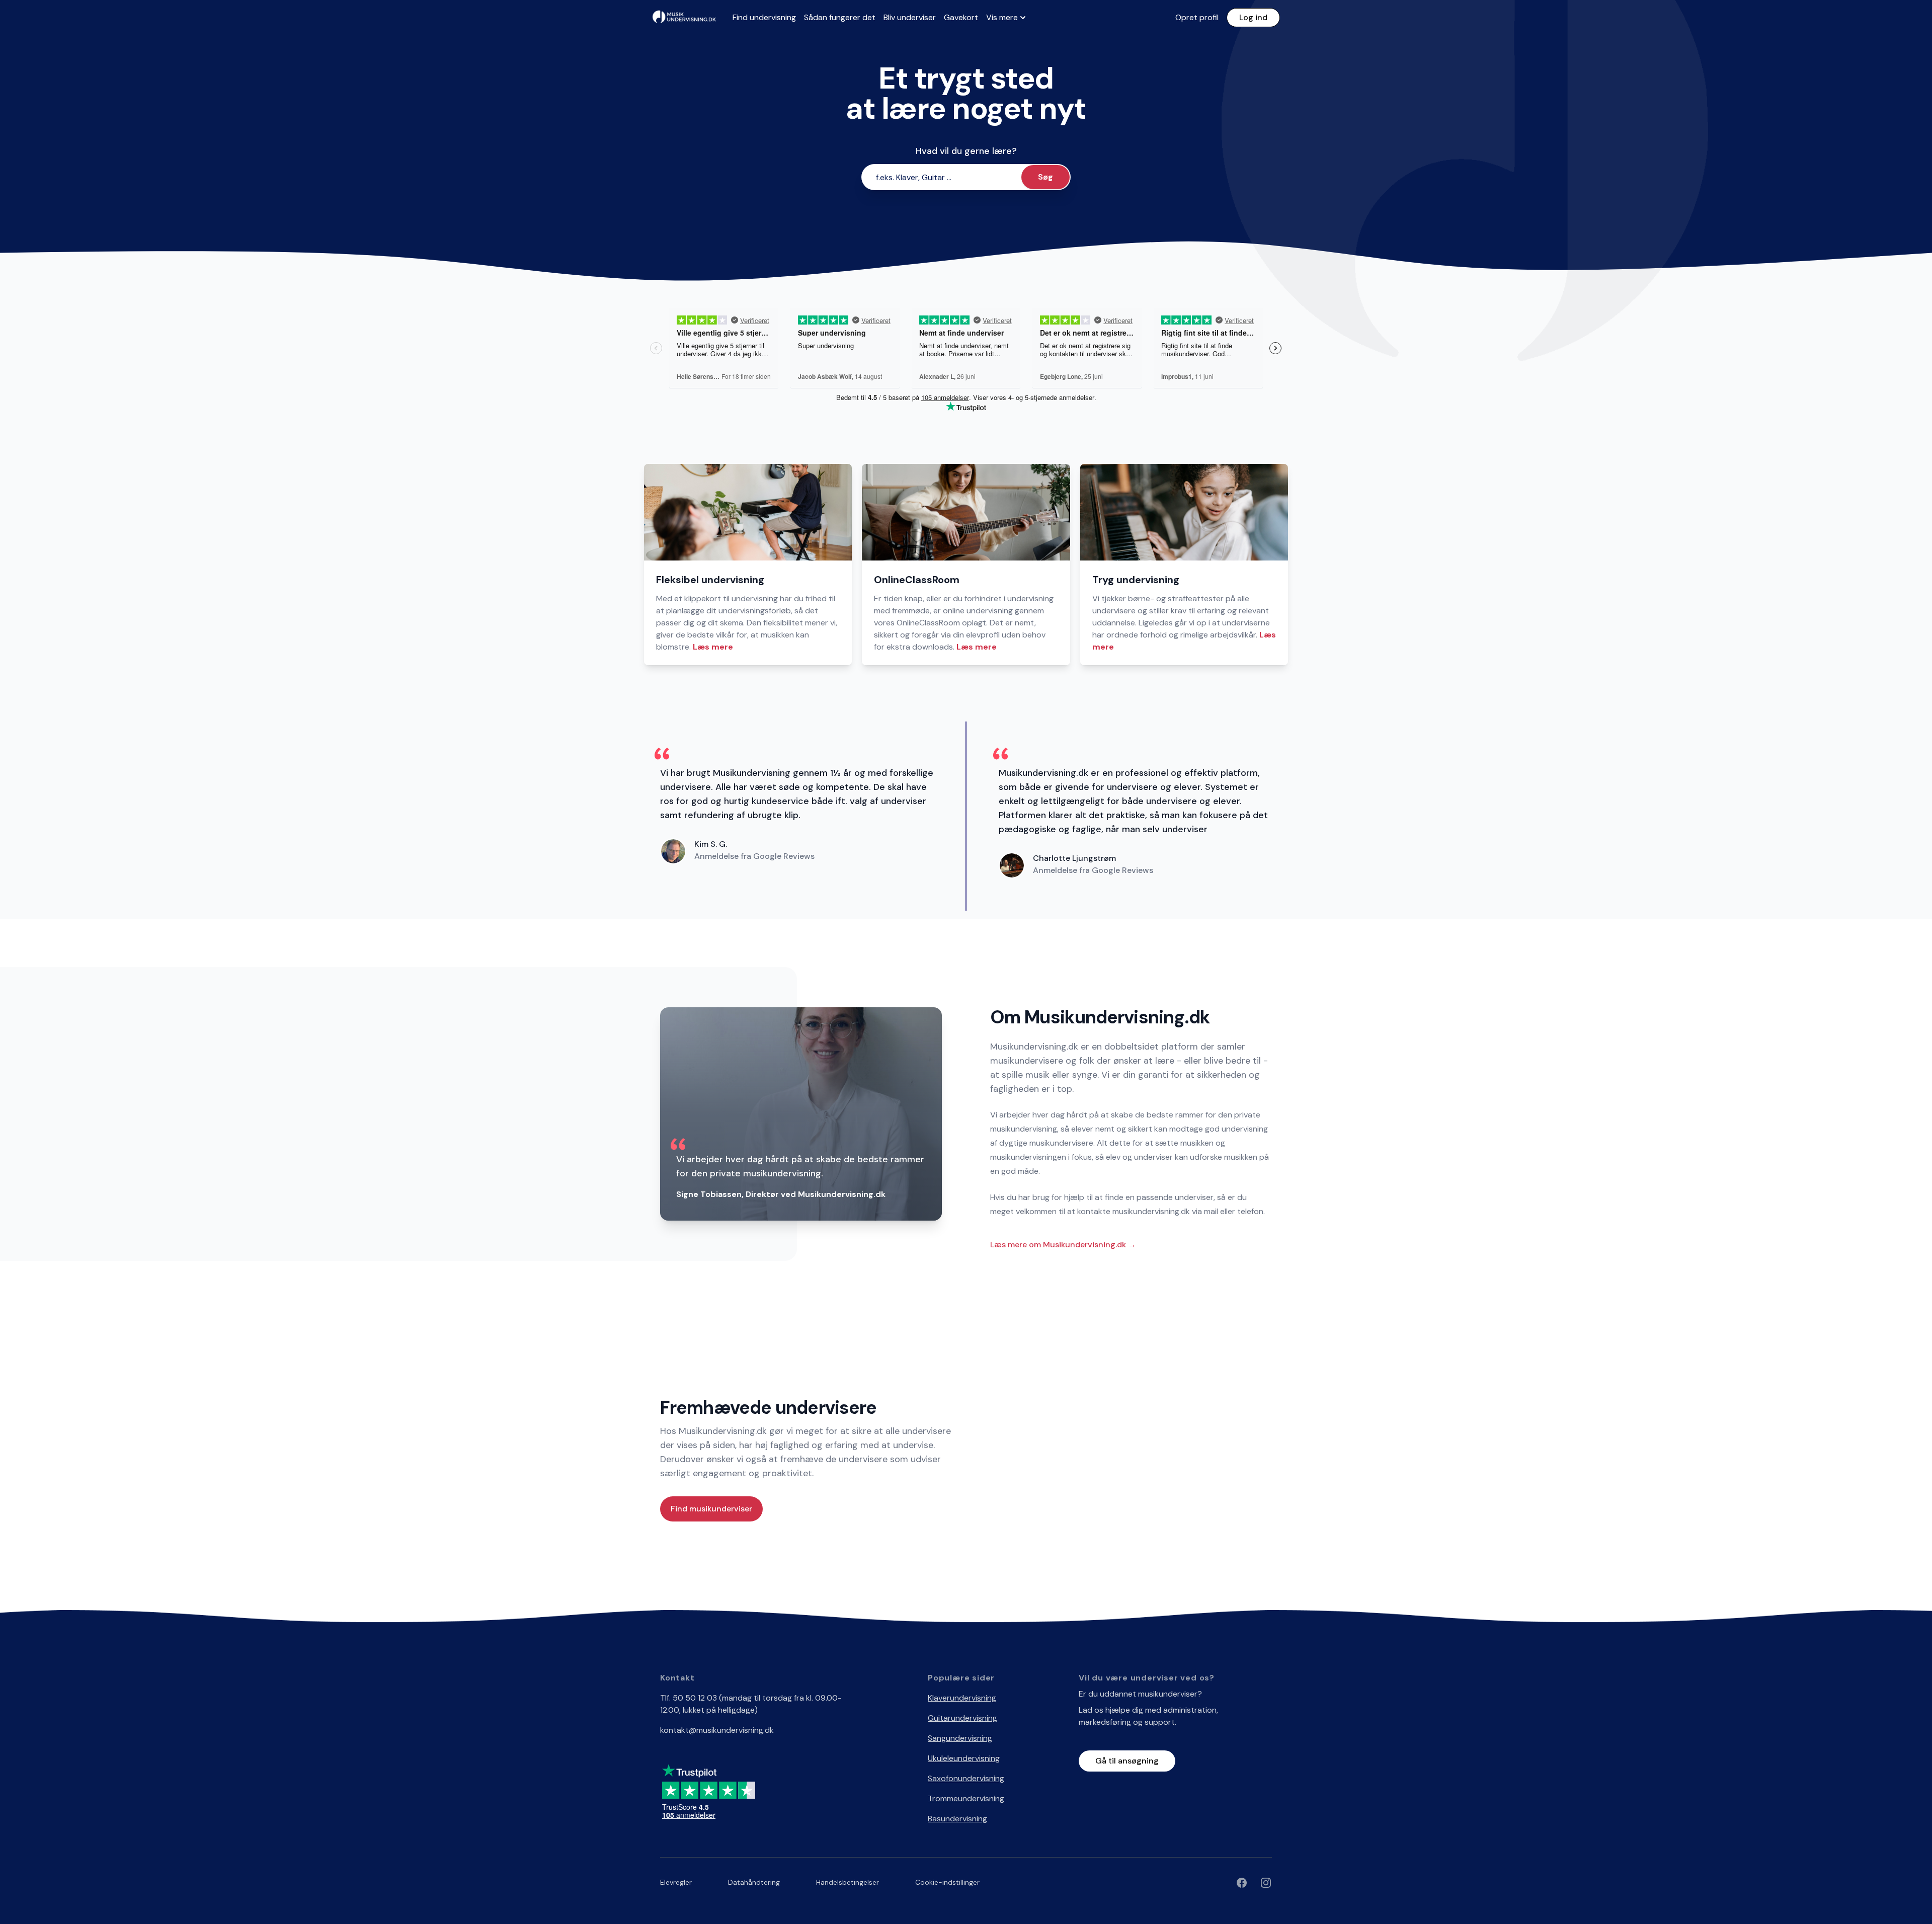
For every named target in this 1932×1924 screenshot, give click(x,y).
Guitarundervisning (962, 1718)
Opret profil (1197, 17)
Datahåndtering (754, 1882)
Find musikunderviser (711, 1509)
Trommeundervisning (966, 1798)
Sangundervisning (960, 1738)
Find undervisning (764, 17)
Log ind (1253, 17)
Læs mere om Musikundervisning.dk (1063, 1245)
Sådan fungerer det (840, 17)
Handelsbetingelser (848, 1882)
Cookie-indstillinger (947, 1882)
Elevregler (676, 1882)
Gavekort (961, 17)
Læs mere (713, 647)
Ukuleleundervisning (964, 1758)
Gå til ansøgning (1127, 1761)
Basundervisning (957, 1819)
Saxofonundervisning (966, 1778)
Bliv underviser (910, 17)
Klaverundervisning (962, 1698)
